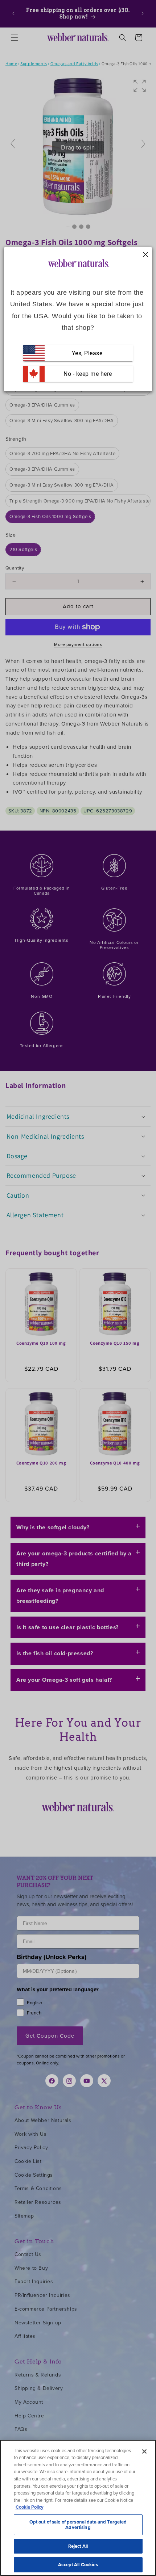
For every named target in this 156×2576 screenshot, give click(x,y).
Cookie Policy (30, 2507)
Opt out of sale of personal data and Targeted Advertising (78, 2525)
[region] (78, 2508)
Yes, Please (87, 353)
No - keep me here (87, 374)
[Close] (144, 2451)
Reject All (78, 2546)
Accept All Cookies (78, 2565)
